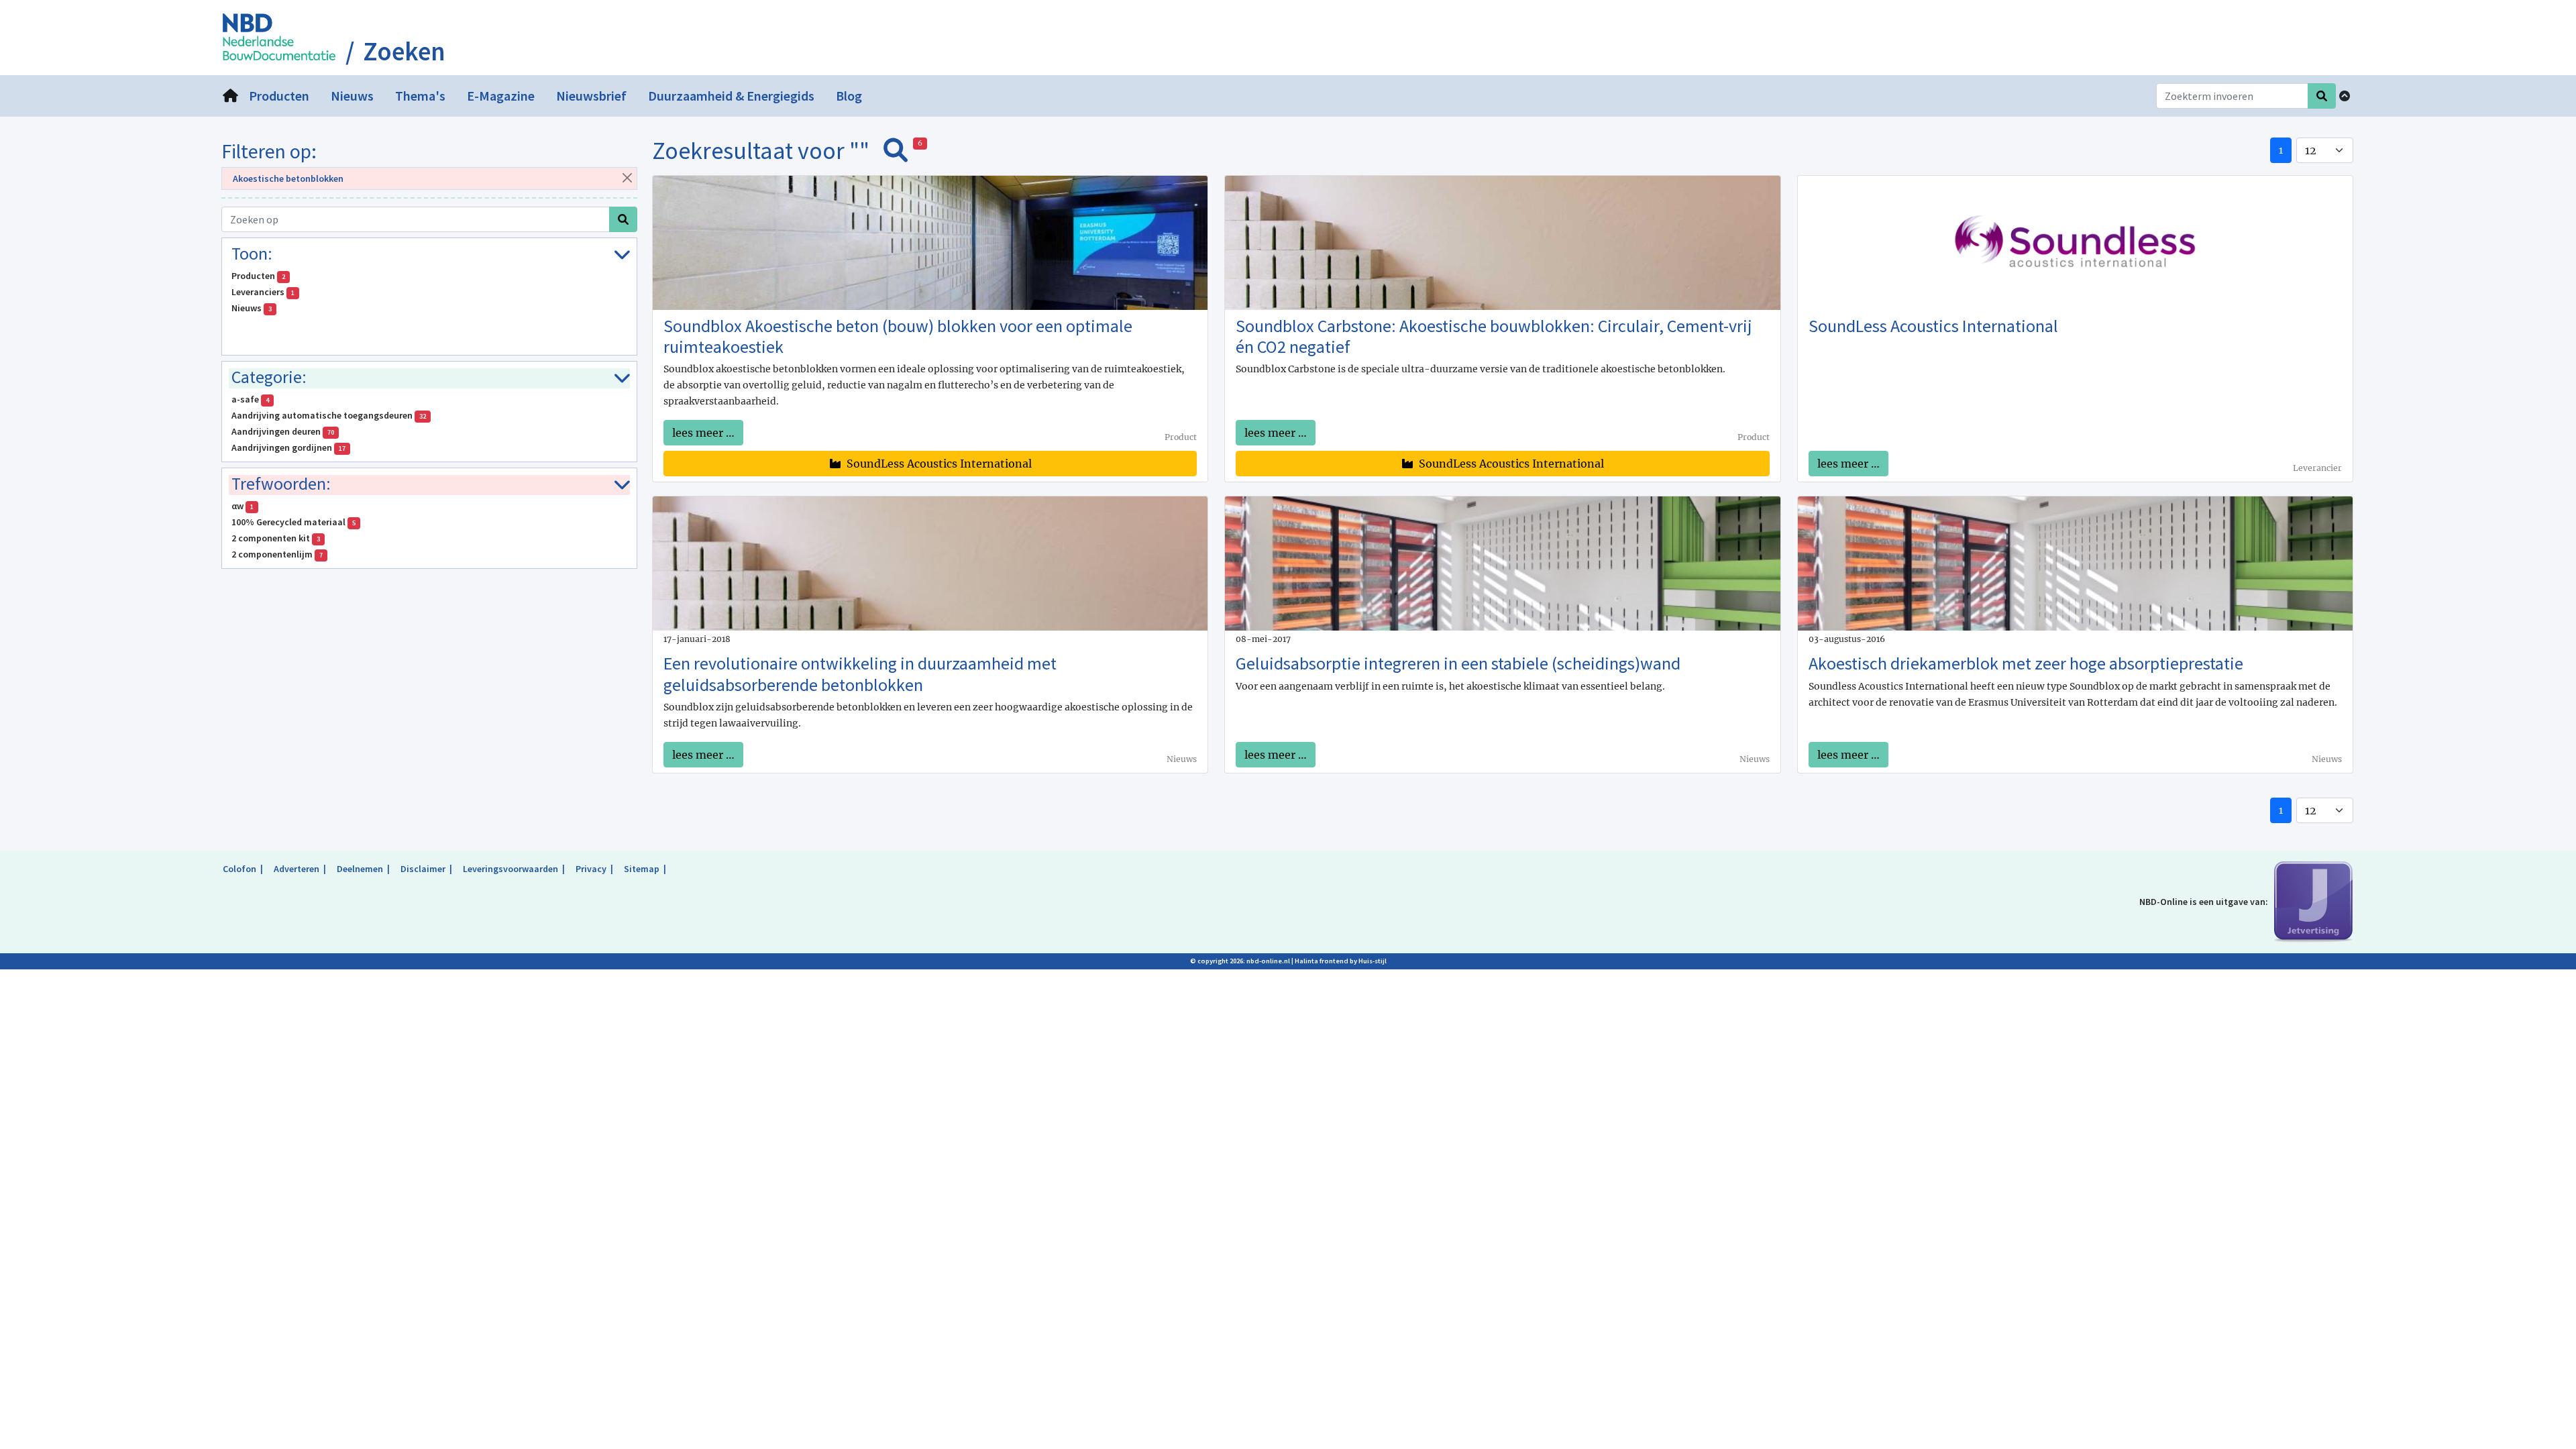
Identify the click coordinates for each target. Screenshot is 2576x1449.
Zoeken (404, 52)
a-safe (250, 399)
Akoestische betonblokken (288, 178)
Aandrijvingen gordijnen (288, 447)
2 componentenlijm (277, 554)
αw (243, 506)
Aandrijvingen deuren (283, 431)
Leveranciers (263, 292)
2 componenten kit (276, 538)
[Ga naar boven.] (2345, 96)
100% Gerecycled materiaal (293, 522)
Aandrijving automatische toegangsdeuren (329, 415)
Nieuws (252, 308)
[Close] (627, 177)
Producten (258, 276)
